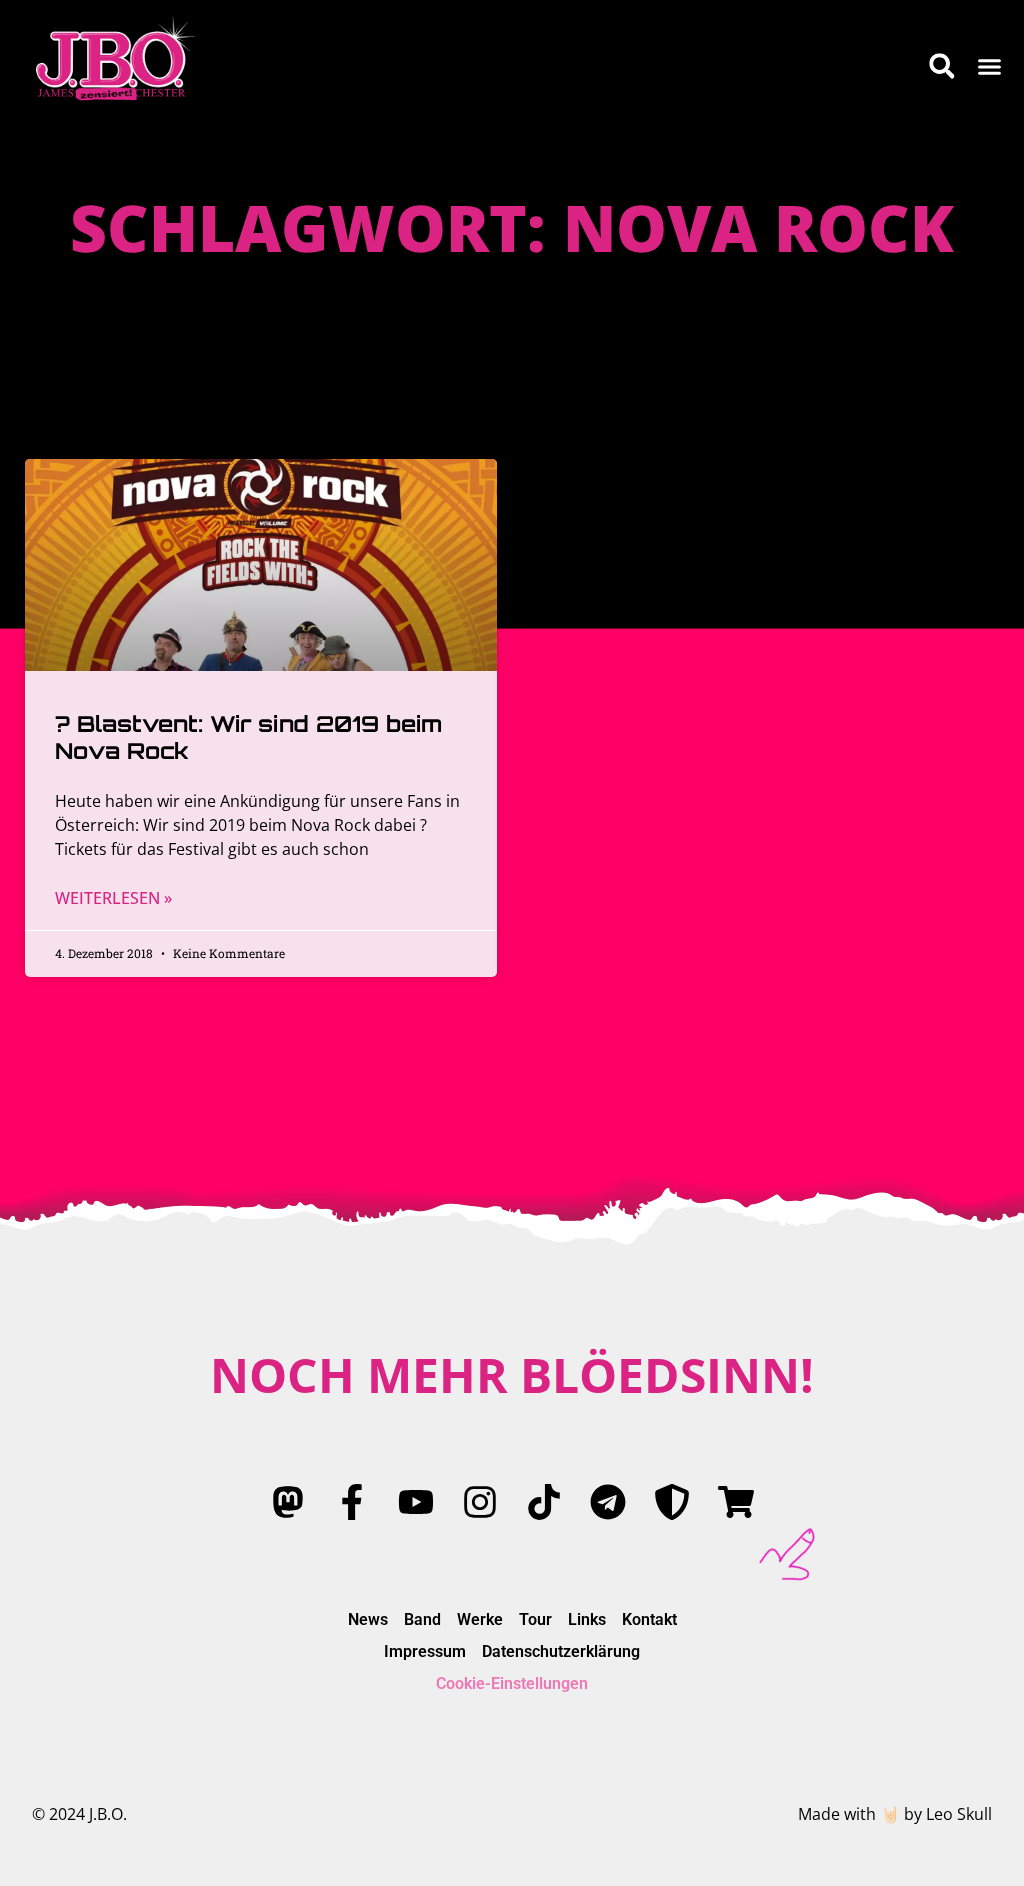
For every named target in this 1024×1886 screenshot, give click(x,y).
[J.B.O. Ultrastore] (736, 1502)
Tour (535, 1619)
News (368, 1619)
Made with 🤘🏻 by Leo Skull (895, 1814)
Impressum (425, 1651)
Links (587, 1619)
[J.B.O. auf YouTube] (416, 1502)
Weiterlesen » (113, 898)
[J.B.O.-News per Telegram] (608, 1502)
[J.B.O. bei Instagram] (480, 1502)
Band (422, 1619)
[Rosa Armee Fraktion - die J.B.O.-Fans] (672, 1502)
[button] (990, 66)
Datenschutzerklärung (561, 1651)
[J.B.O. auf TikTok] (544, 1502)
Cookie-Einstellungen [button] (512, 1683)
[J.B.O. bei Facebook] (352, 1502)
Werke (480, 1619)
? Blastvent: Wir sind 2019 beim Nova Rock (249, 736)
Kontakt (649, 1619)
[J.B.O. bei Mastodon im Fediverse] (288, 1502)
